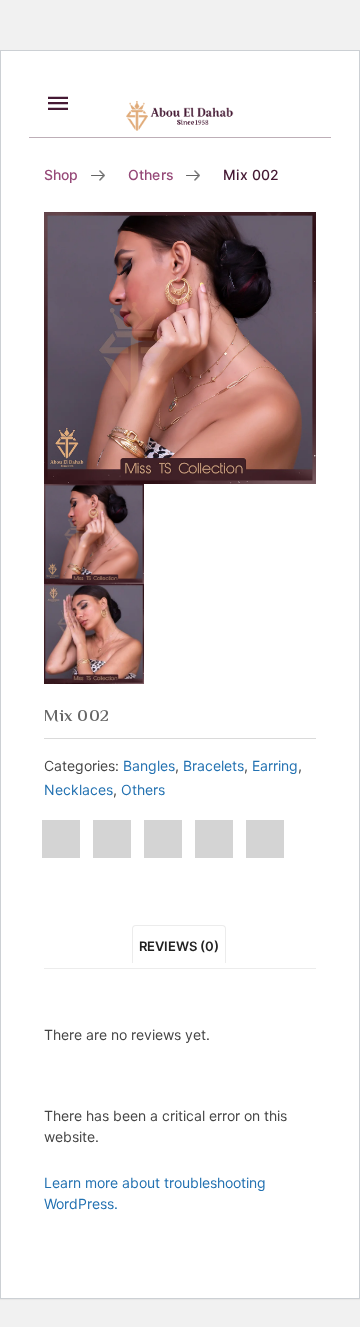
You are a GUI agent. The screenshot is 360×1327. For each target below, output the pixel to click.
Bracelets (213, 765)
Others (151, 174)
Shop (61, 174)
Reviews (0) (179, 946)
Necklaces (78, 789)
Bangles (149, 765)
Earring (275, 765)
